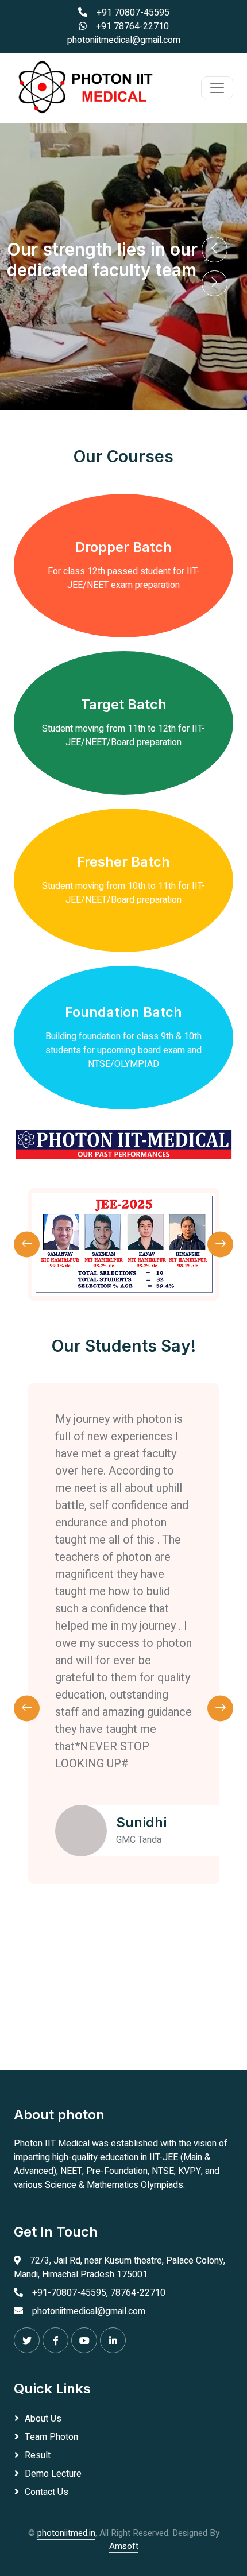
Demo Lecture (53, 2474)
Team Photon (51, 2437)
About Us (43, 2419)
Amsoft (124, 2546)
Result (38, 2455)
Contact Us (47, 2492)
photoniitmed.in (66, 2533)
